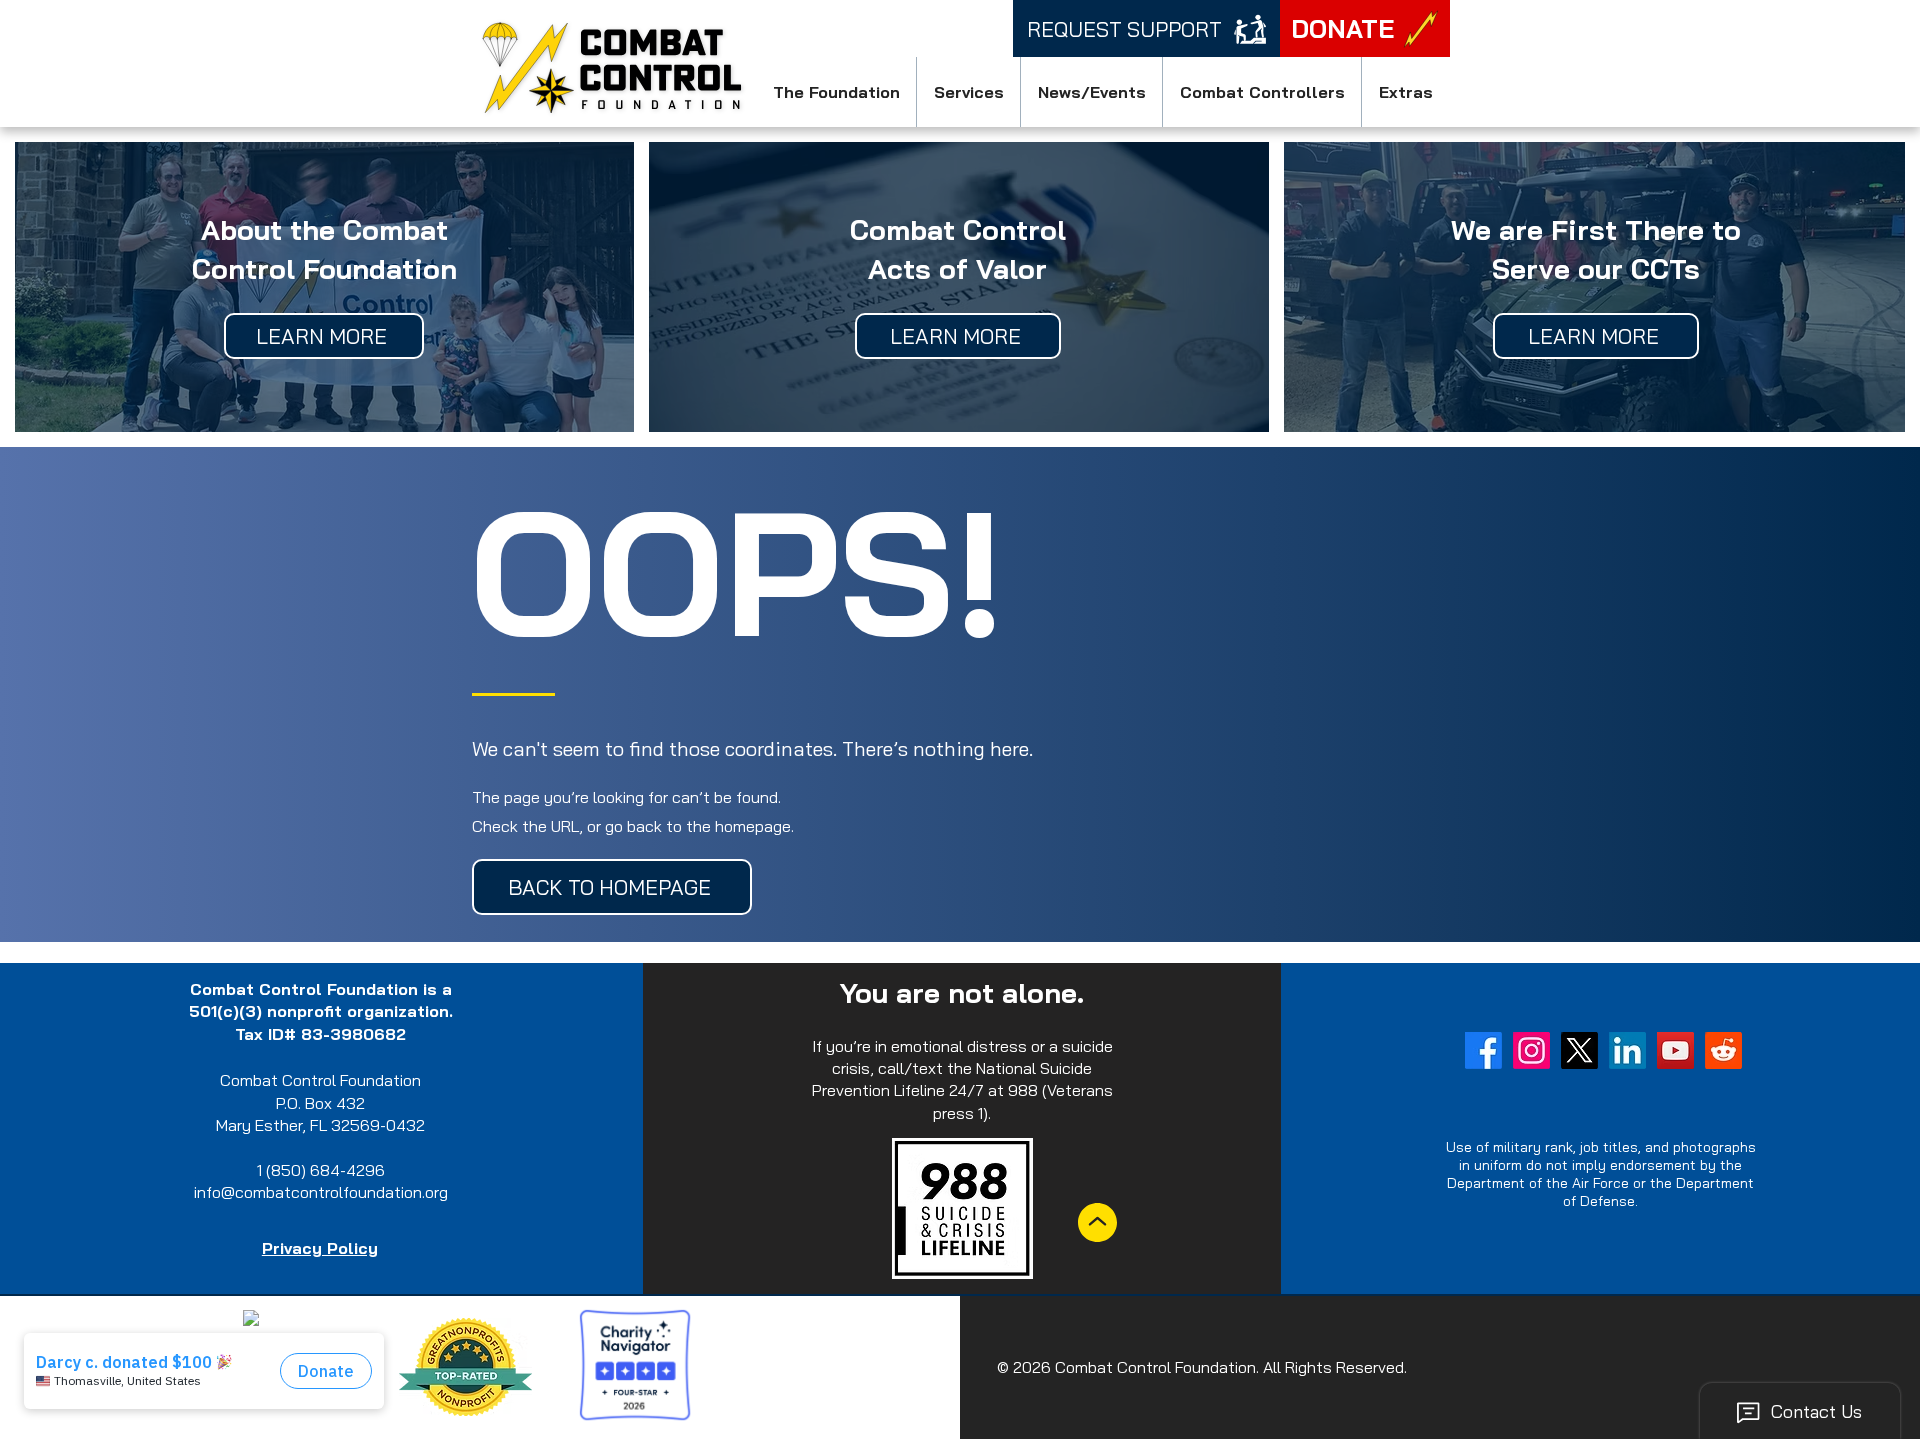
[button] (836, 92)
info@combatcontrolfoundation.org (321, 1192)
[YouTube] (1675, 1050)
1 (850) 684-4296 (321, 1170)
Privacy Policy (320, 1248)
